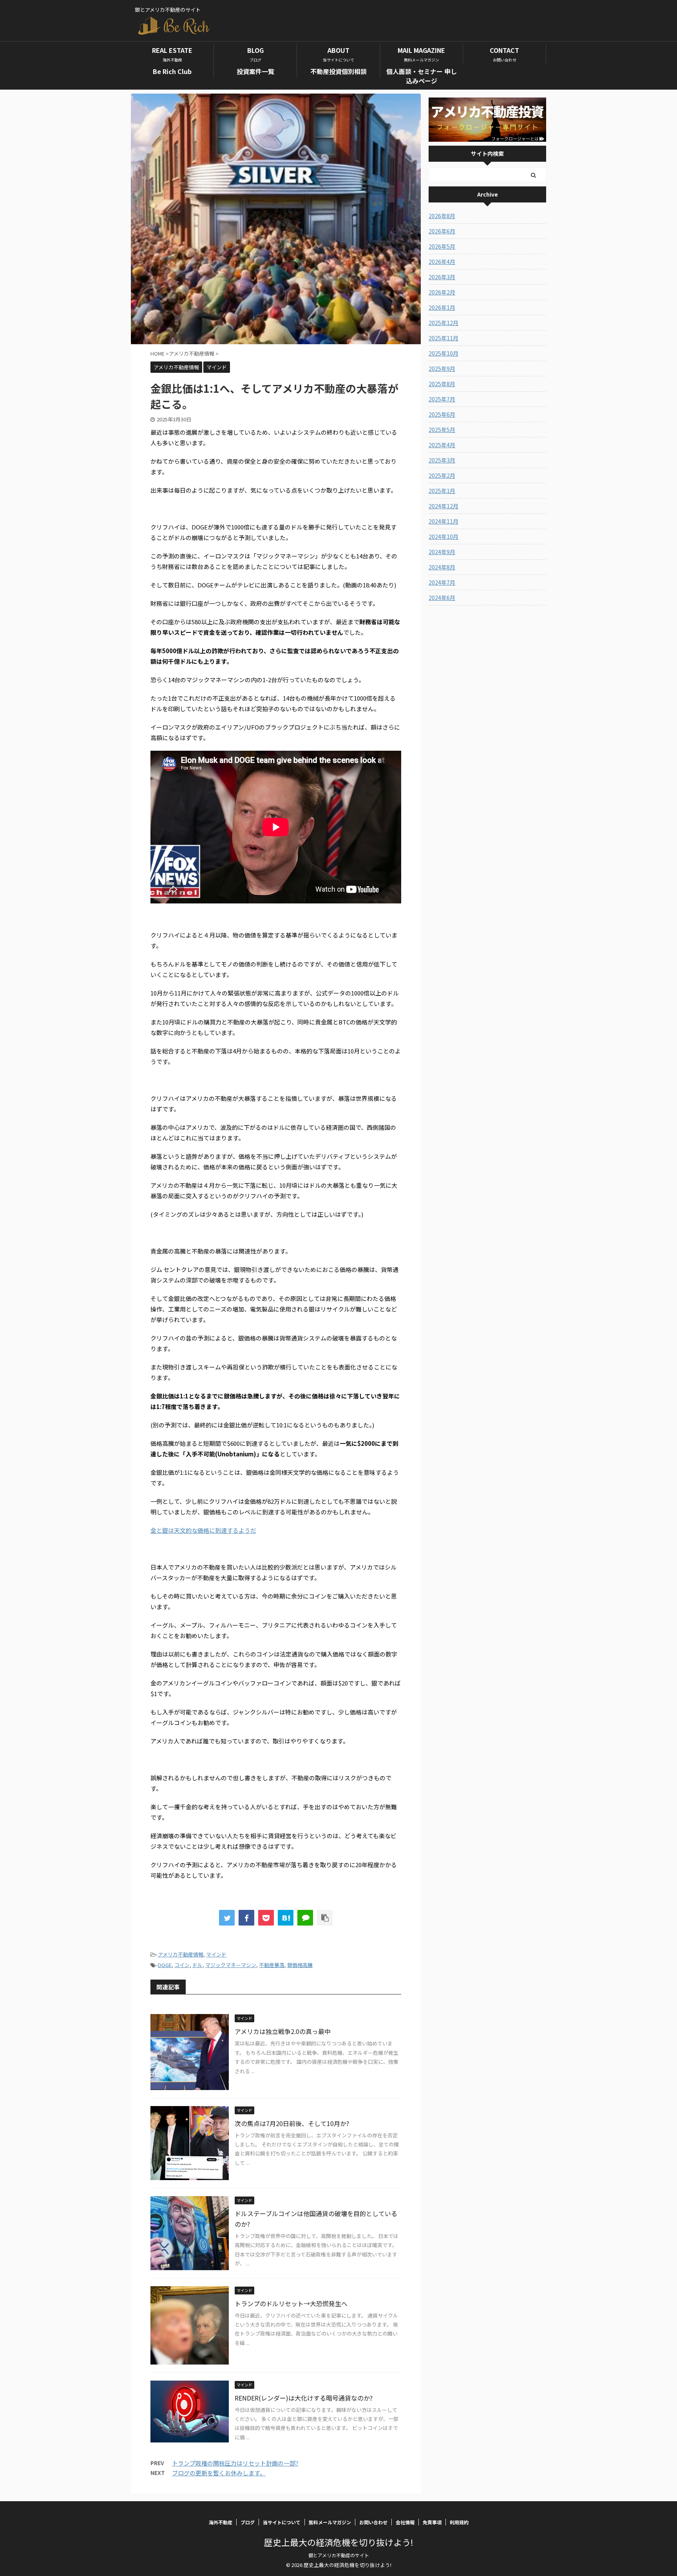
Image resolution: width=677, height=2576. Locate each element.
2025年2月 (442, 475)
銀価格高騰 (300, 1965)
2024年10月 (443, 537)
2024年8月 (442, 567)
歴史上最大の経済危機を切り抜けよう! (339, 2542)
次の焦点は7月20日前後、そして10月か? (292, 2123)
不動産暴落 (272, 1965)
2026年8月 (442, 216)
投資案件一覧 (255, 71)
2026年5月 (442, 246)
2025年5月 (442, 430)
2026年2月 (442, 292)
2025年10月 (443, 353)
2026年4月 (442, 262)
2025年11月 (443, 338)
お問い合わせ (373, 2522)
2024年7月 (442, 582)
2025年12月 (443, 323)
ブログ (248, 2522)
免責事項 (432, 2522)
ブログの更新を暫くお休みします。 (219, 2473)
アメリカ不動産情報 (181, 1954)
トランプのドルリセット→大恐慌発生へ (291, 2303)
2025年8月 (442, 384)
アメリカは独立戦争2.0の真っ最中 (283, 2031)
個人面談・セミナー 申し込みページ (422, 76)
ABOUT (338, 54)
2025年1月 (442, 491)
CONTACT (504, 54)
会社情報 (405, 2522)
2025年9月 (442, 369)
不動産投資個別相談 (338, 71)
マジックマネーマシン (231, 1965)
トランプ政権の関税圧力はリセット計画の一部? (235, 2463)
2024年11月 (443, 521)
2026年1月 (442, 307)
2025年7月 (442, 399)
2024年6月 (442, 598)
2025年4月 (442, 445)
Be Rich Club (172, 71)
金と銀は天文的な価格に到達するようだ (203, 1530)
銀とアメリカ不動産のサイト (339, 2555)
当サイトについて (282, 2522)
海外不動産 (221, 2522)
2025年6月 (442, 414)
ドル (197, 1965)
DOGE (165, 1965)
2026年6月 (442, 231)
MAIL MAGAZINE (421, 54)
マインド (216, 1954)
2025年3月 (442, 460)
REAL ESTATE (172, 54)
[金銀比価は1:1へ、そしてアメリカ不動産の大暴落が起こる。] (286, 1918)
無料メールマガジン (330, 2522)
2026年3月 (442, 277)
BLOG (255, 54)
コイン (182, 1965)
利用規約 (459, 2522)
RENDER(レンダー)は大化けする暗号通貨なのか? (304, 2398)
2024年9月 (442, 552)
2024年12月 (443, 506)
